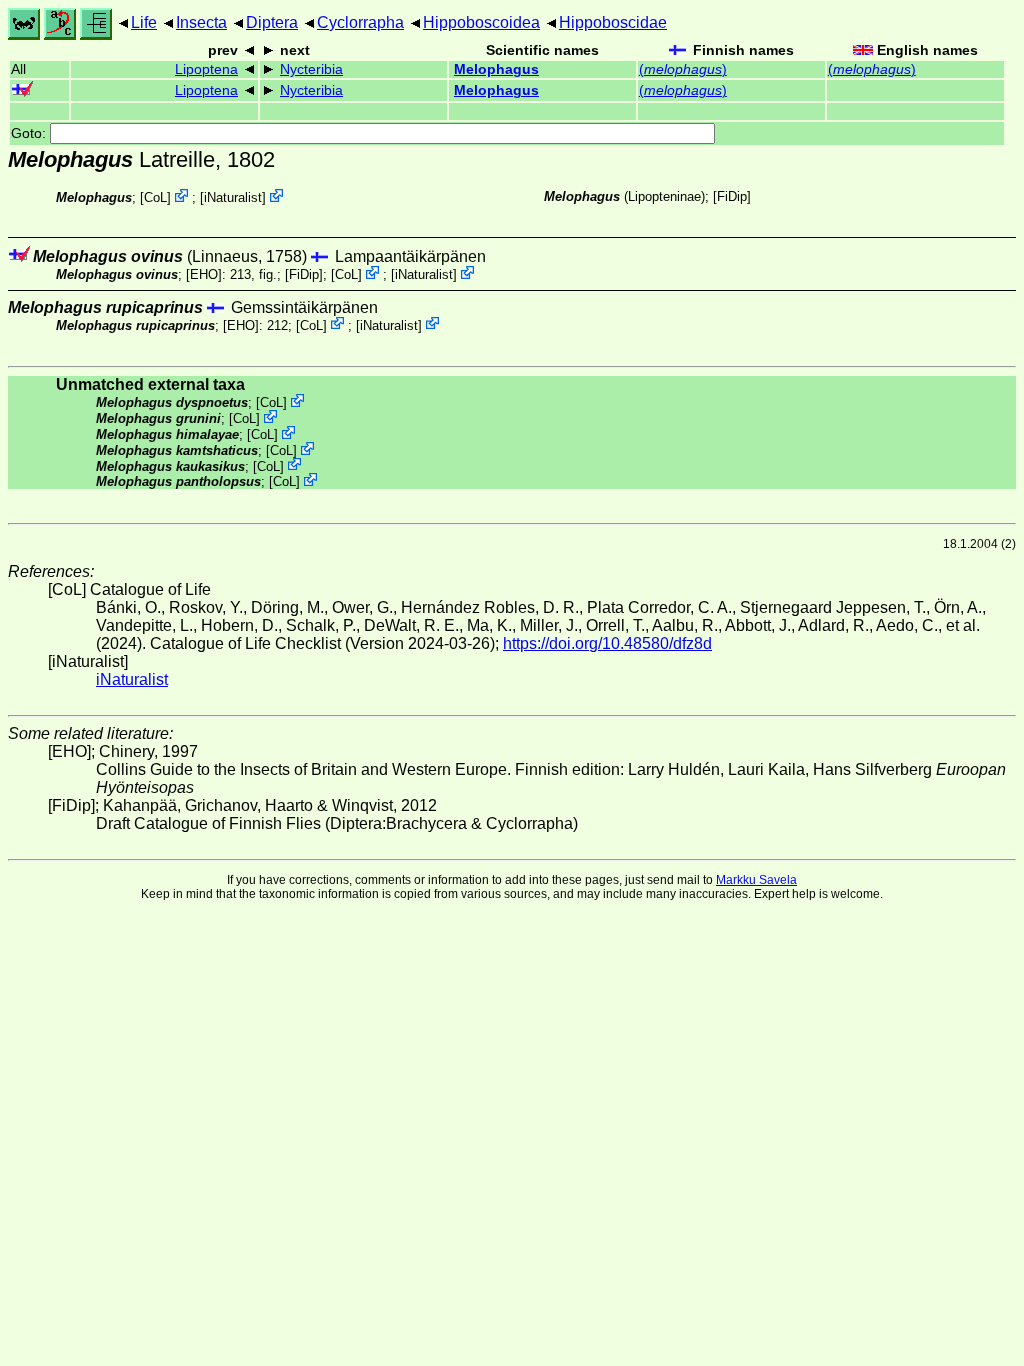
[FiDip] (732, 196)
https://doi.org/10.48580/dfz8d (607, 643)
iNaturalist (233, 197)
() (683, 69)
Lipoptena (206, 69)
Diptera (272, 22)
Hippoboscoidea (481, 22)
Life (144, 22)
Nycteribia (311, 69)
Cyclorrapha (360, 22)
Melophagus (496, 69)
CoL (155, 197)
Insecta (201, 22)
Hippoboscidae (613, 22)
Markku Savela (756, 880)
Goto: (30, 133)
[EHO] (204, 274)
